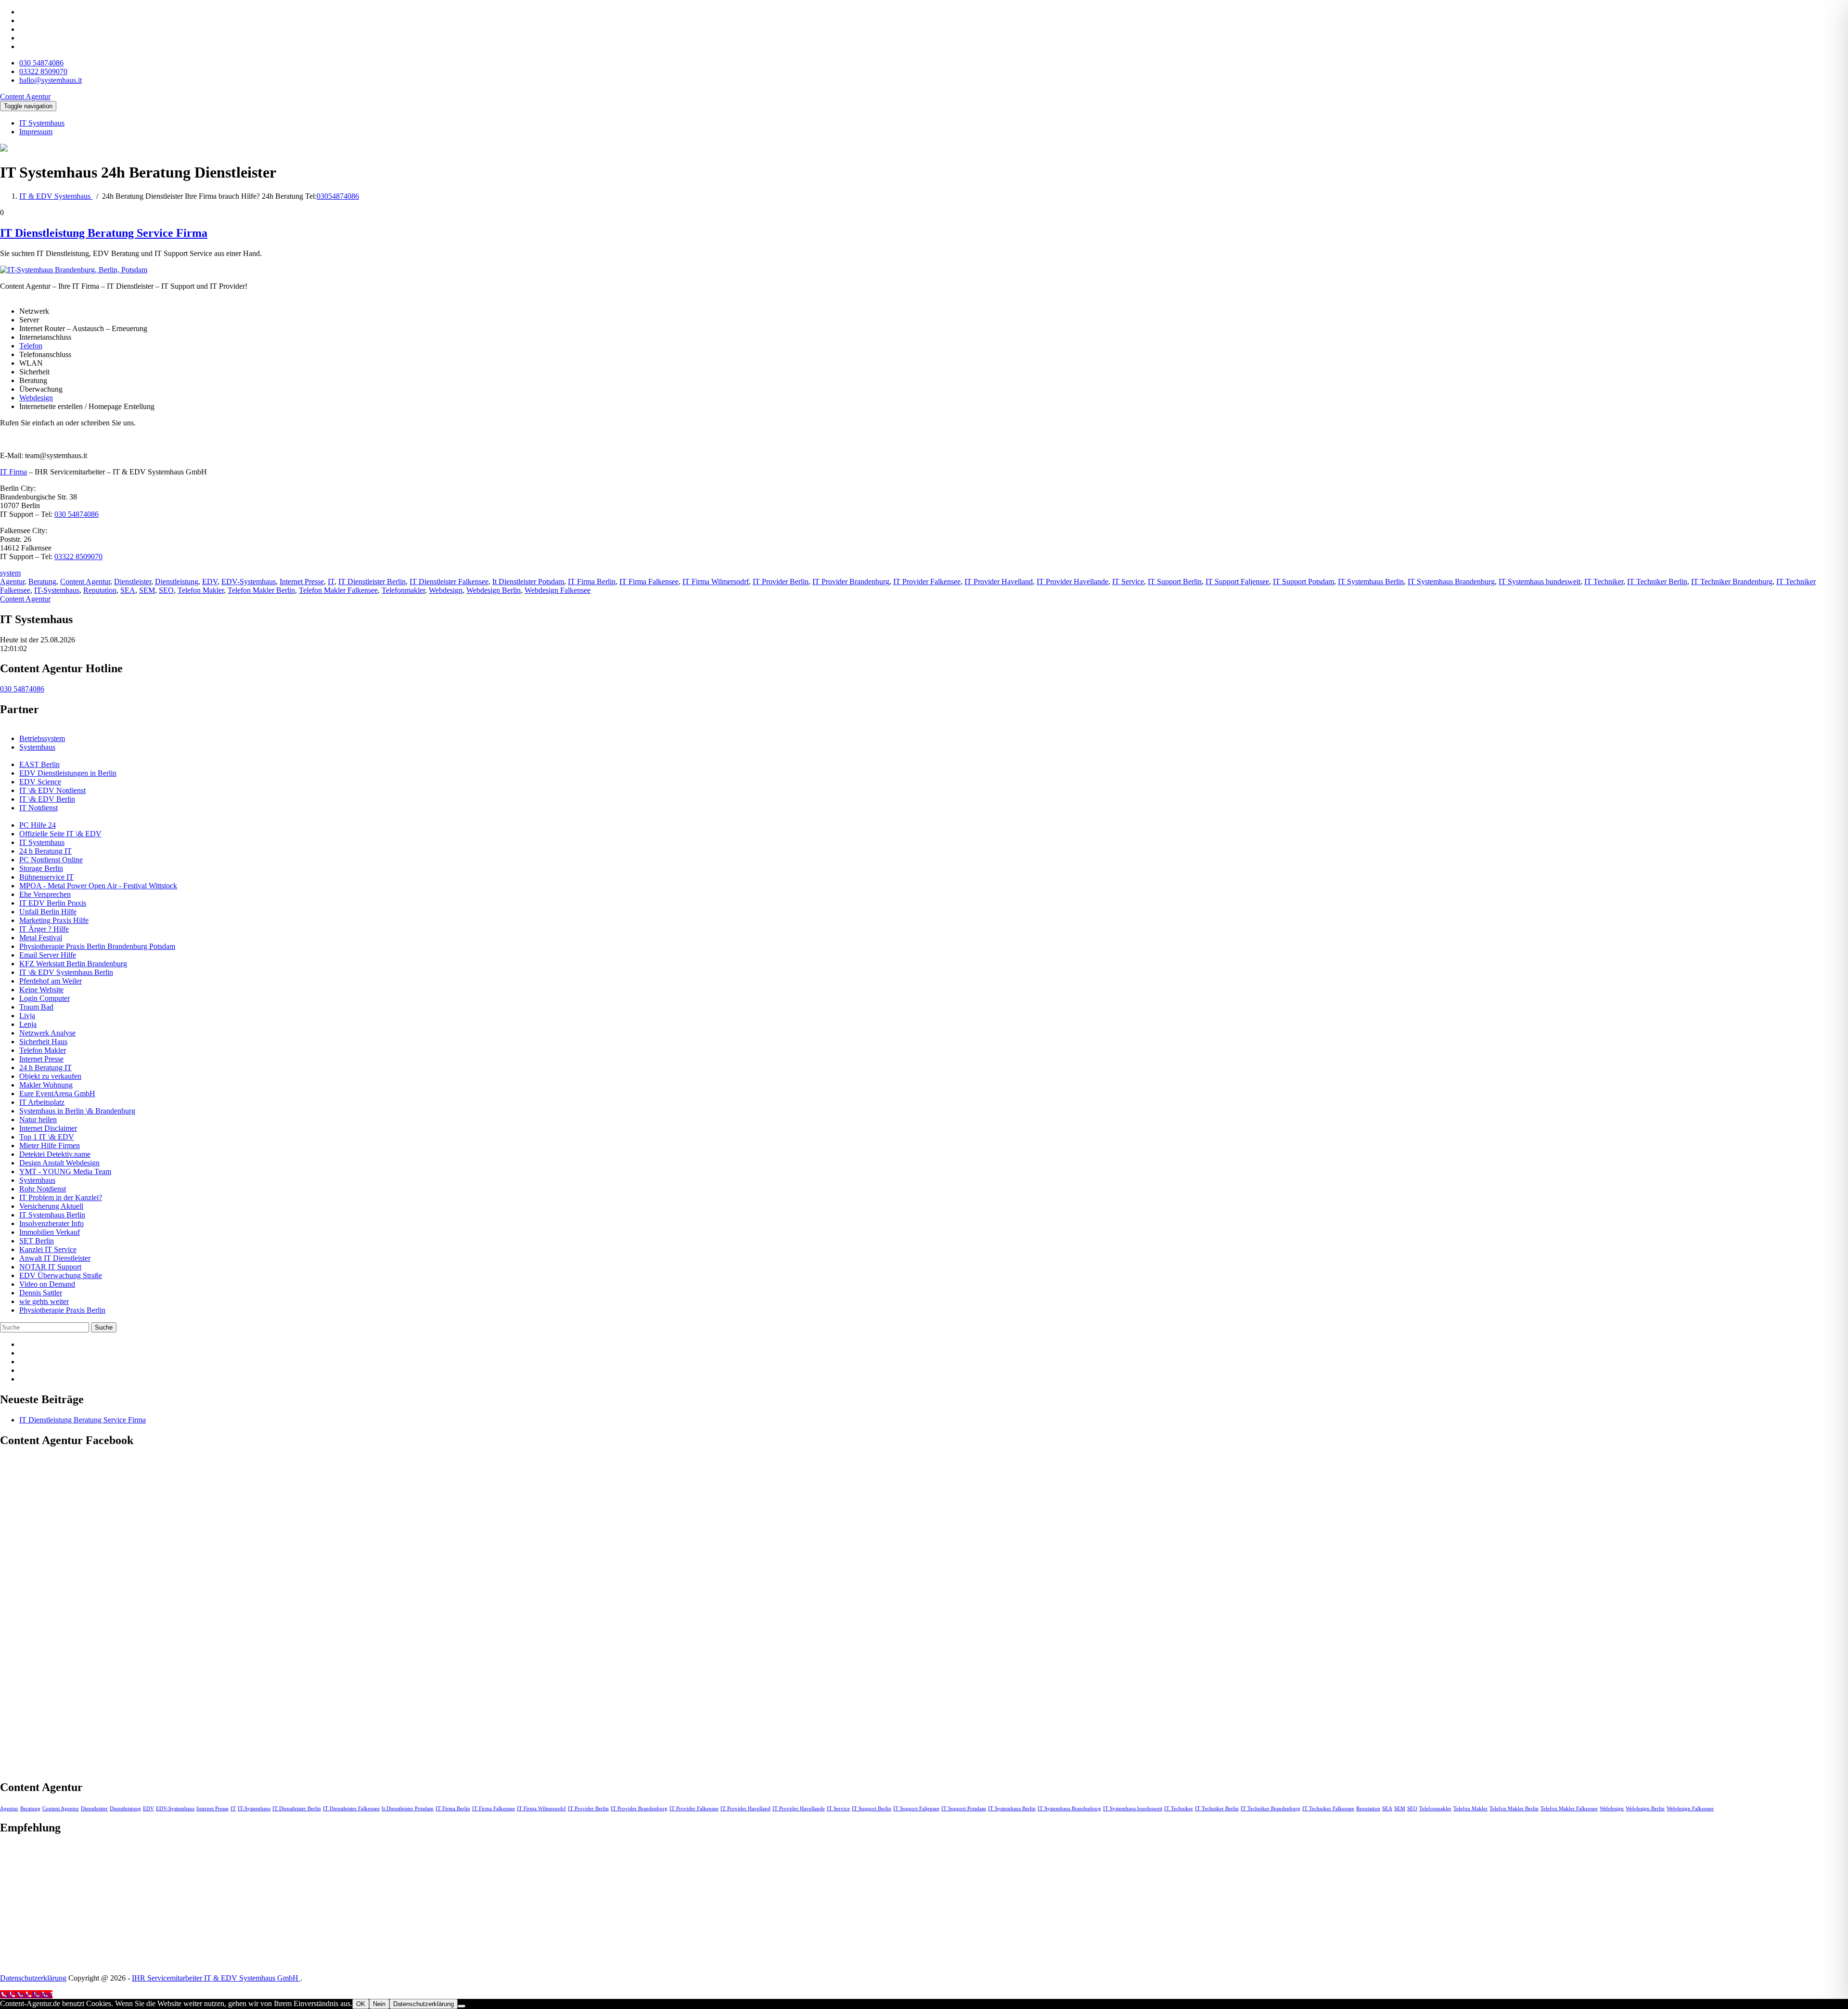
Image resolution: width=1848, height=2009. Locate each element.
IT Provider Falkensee (927, 582)
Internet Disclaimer (48, 1128)
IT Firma (13, 472)
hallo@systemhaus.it (51, 80)
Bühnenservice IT (46, 877)
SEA (128, 590)
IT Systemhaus (42, 123)
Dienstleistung (177, 582)
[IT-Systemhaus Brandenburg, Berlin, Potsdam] (74, 270)
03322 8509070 (43, 71)
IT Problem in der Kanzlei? (61, 1197)
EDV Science (40, 782)
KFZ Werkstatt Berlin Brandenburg (73, 964)
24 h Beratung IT (45, 851)
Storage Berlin (41, 868)
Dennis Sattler (41, 1293)
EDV (210, 582)
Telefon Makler (201, 590)
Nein (379, 2004)
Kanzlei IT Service (48, 1249)
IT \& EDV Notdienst (52, 790)
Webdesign (36, 398)
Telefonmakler (403, 590)
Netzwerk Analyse (47, 1033)
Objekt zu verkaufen (50, 1076)
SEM (147, 590)
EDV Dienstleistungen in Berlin (68, 773)
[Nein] (462, 2006)
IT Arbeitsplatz (42, 1102)
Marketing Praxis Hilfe (54, 920)
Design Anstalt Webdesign (59, 1163)
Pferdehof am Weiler (51, 981)
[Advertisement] (72, 1904)
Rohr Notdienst (43, 1189)
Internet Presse (302, 582)
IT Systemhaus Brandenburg (1451, 582)
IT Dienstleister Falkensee (449, 582)
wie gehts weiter (44, 1301)
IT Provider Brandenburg (851, 582)
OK (361, 2004)
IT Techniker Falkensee (1328, 1809)
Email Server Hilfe (48, 955)
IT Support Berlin (1175, 582)
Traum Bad (36, 1007)
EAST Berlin (39, 764)
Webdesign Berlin (494, 590)
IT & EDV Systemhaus (56, 196)
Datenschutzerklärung (33, 1978)
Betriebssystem (42, 738)
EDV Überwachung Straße (61, 1275)
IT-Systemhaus (57, 590)
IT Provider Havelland (999, 582)
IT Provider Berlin (781, 582)
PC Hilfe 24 (38, 825)
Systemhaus (37, 747)
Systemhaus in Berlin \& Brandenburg (77, 1111)
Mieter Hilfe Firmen (50, 1145)
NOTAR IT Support (50, 1267)
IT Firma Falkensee (649, 582)
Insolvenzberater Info (51, 1223)
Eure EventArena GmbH (57, 1094)
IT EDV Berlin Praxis (53, 903)
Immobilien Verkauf (50, 1232)
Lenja (28, 1024)
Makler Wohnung (46, 1085)
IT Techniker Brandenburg (1732, 582)
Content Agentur (85, 582)
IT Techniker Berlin (1657, 582)
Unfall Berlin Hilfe (48, 912)
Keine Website (41, 990)
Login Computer (45, 998)
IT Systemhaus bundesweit (1540, 582)
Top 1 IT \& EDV (47, 1137)
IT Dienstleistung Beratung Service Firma (104, 233)
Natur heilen (38, 1120)
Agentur (12, 582)
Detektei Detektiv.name (55, 1154)
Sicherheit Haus (43, 1042)
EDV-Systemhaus (249, 582)
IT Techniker (1604, 582)
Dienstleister (133, 582)
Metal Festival (41, 938)
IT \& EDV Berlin (47, 799)
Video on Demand (47, 1284)
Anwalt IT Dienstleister (55, 1258)
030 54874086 (41, 63)
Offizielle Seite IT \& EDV (60, 834)
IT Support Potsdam (1303, 582)
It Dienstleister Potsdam (528, 582)
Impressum (36, 132)
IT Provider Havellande (1072, 582)
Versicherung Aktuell (51, 1206)
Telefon (31, 346)
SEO (166, 590)
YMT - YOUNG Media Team (65, 1171)
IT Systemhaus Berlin (1371, 582)
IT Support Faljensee (1237, 582)
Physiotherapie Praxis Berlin (62, 1310)
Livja (27, 1016)
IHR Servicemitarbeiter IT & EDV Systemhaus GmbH (216, 1978)
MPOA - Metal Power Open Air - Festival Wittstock (98, 886)
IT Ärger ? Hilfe (44, 929)
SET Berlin (37, 1241)
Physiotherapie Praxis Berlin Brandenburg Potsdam (97, 946)
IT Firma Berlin (592, 582)
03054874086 (338, 196)
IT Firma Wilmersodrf (716, 582)
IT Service (1128, 582)
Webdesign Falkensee (558, 590)
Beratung (42, 582)
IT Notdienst (38, 808)
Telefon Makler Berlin (261, 590)
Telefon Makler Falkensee (338, 590)
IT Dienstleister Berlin (372, 582)
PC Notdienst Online (51, 860)
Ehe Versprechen (45, 894)
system (10, 573)
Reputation (100, 590)
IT (331, 582)
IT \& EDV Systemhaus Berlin (66, 972)
